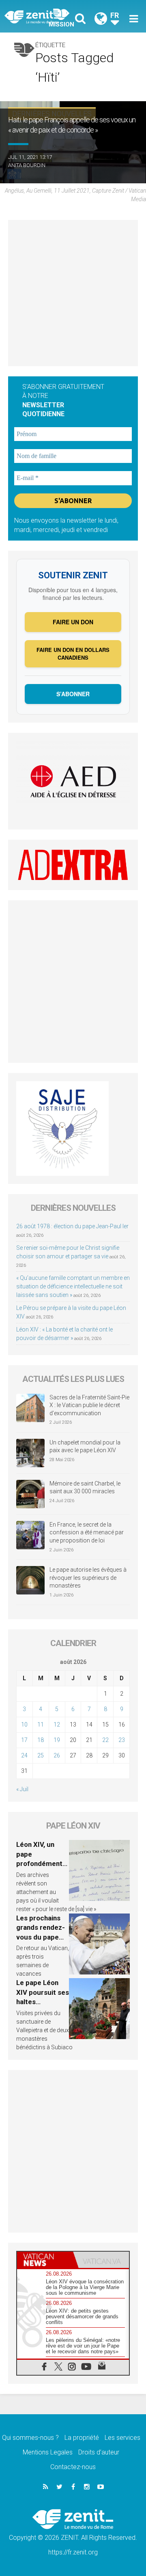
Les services (122, 2438)
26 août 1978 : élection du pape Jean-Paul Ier (72, 1226)
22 (105, 1740)
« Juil (22, 1789)
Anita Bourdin (27, 165)
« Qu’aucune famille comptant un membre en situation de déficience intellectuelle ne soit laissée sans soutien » (73, 1286)
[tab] (45, 2260)
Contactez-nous (73, 2467)
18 (41, 1740)
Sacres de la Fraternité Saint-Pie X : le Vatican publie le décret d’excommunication (89, 1405)
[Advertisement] (73, 293)
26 (57, 1755)
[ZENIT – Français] (41, 16)
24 (24, 1755)
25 (41, 1755)
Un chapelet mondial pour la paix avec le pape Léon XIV (85, 1447)
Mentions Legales (48, 2452)
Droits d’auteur (99, 2452)
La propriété (82, 2438)
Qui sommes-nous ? (30, 2438)
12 (57, 1725)
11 (41, 1725)
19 (57, 1740)
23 (122, 1740)
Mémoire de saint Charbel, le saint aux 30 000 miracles (85, 1488)
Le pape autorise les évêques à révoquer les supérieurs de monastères (88, 1578)
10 (24, 1725)
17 (24, 1740)
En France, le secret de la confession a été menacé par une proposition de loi (87, 1532)
